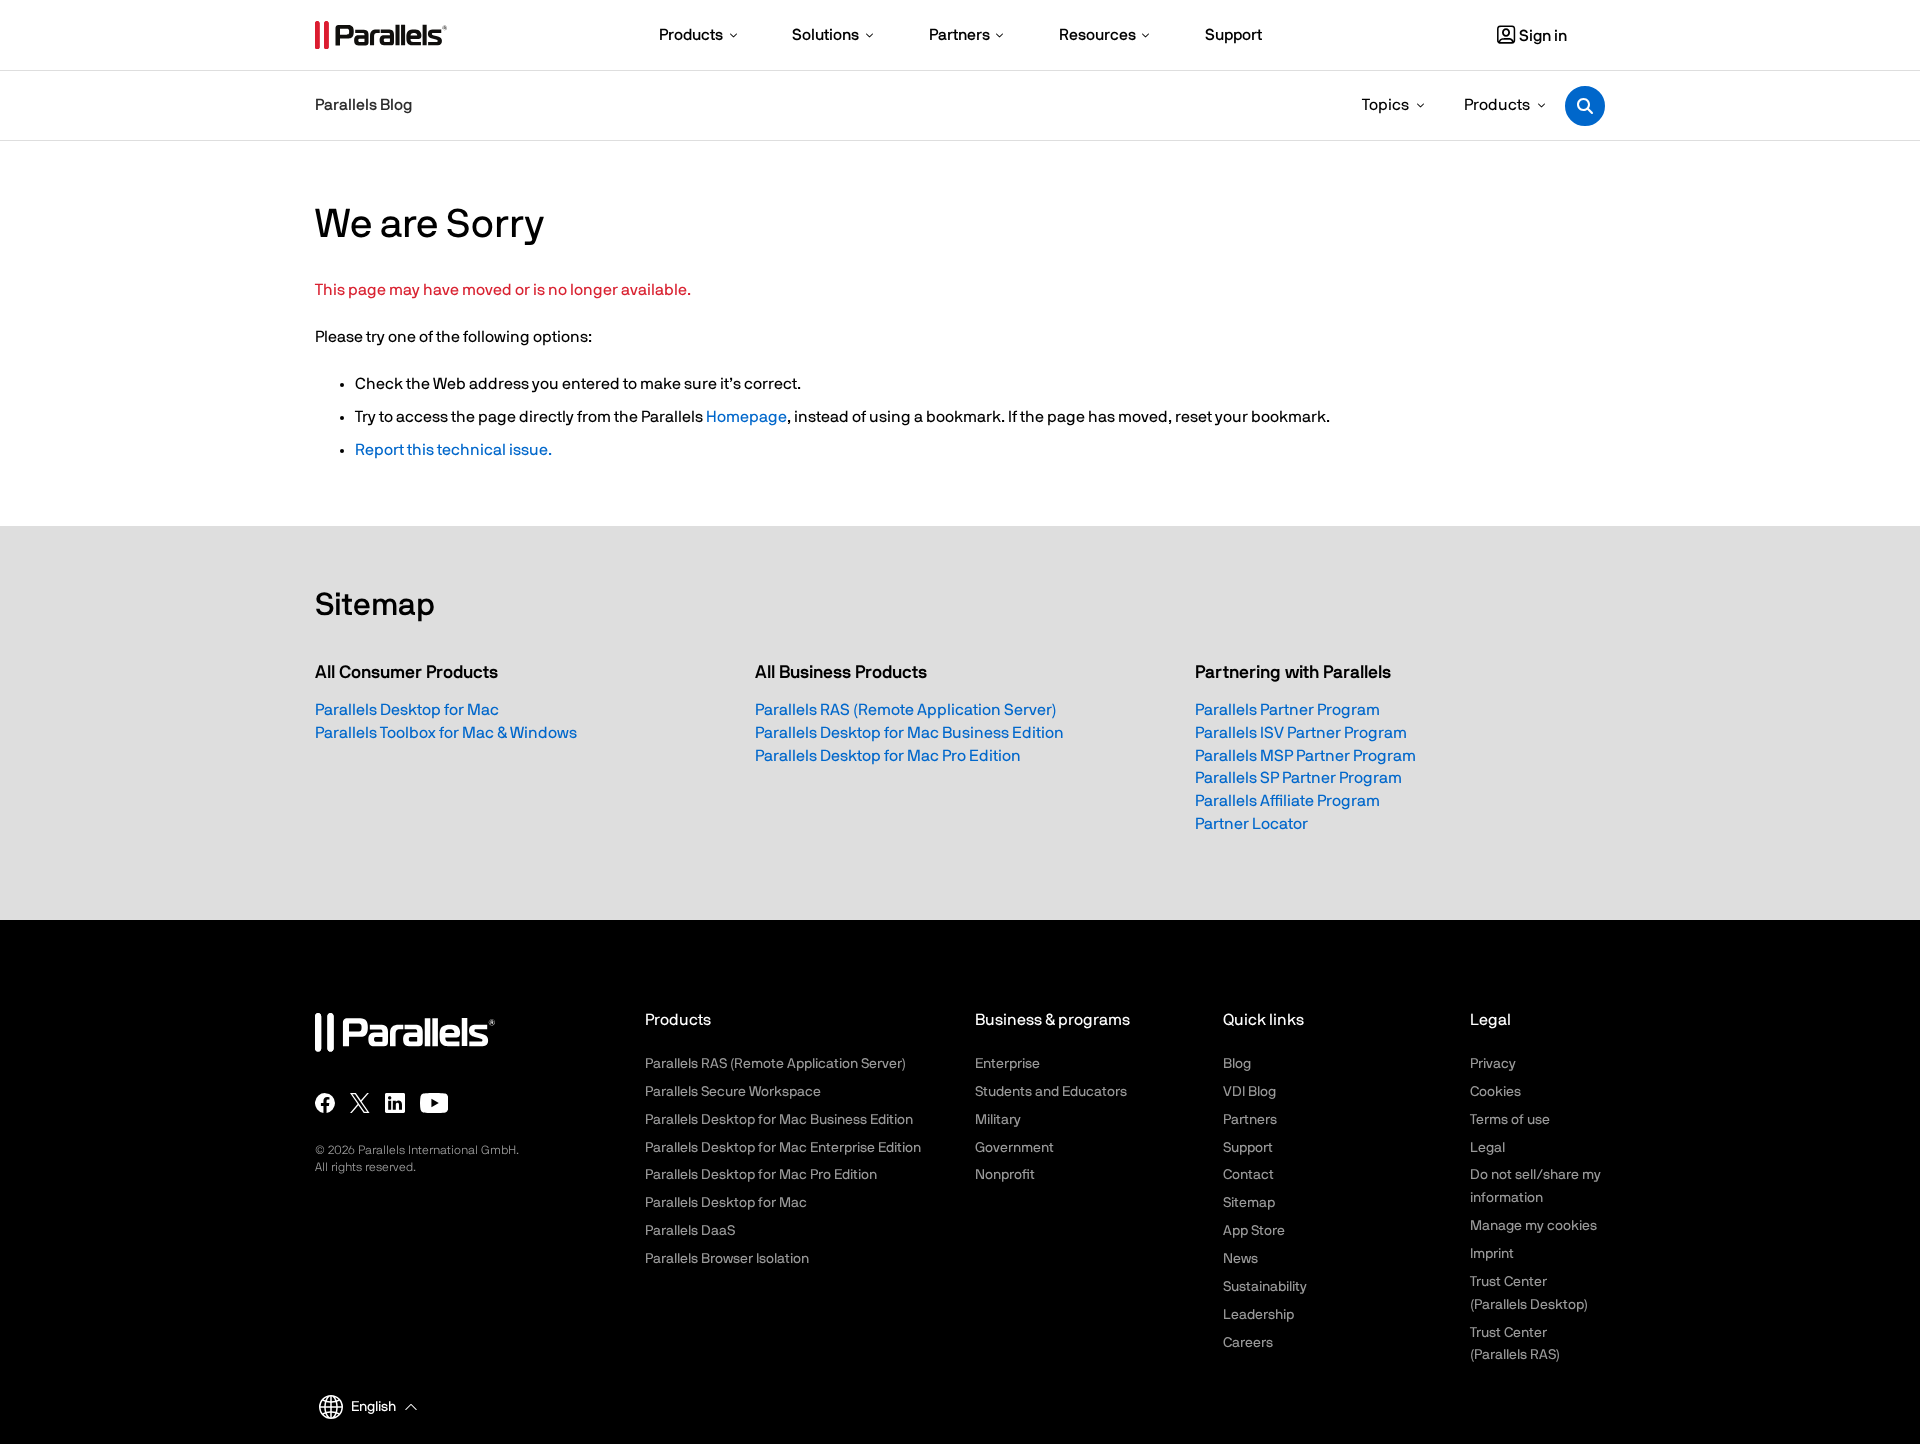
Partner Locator (1251, 824)
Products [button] (1497, 105)
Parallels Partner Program (1287, 710)
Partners (1250, 1120)
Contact (1248, 1175)
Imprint (1492, 1254)
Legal (1487, 1148)
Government (1014, 1148)
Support (1248, 1148)
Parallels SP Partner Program (1298, 778)
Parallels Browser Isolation (727, 1259)
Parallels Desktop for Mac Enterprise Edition (783, 1148)
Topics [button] (1385, 105)
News (1240, 1259)
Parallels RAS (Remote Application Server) (906, 710)
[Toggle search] (1585, 106)
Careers (1248, 1343)
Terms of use (1510, 1120)
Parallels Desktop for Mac (407, 710)
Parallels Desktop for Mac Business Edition (909, 733)
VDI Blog (1249, 1092)
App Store (1254, 1231)
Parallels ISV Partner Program (1301, 733)
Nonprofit (1005, 1175)
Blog (1237, 1064)
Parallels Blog (363, 105)
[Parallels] (381, 35)
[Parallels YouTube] (434, 1102)
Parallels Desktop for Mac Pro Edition (888, 756)
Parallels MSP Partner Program (1305, 756)
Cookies (1495, 1092)
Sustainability (1265, 1287)
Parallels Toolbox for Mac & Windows (446, 733)
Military (998, 1120)
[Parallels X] (360, 1102)
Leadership (1258, 1315)
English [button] (373, 1407)
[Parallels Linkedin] (395, 1102)
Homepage (746, 417)
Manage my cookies (1533, 1226)
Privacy (1493, 1064)
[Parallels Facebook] (325, 1102)
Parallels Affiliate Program (1287, 801)
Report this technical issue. (453, 450)
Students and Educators (1051, 1092)
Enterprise (1007, 1064)
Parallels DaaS (690, 1231)
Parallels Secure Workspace (733, 1092)
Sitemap (1249, 1203)
